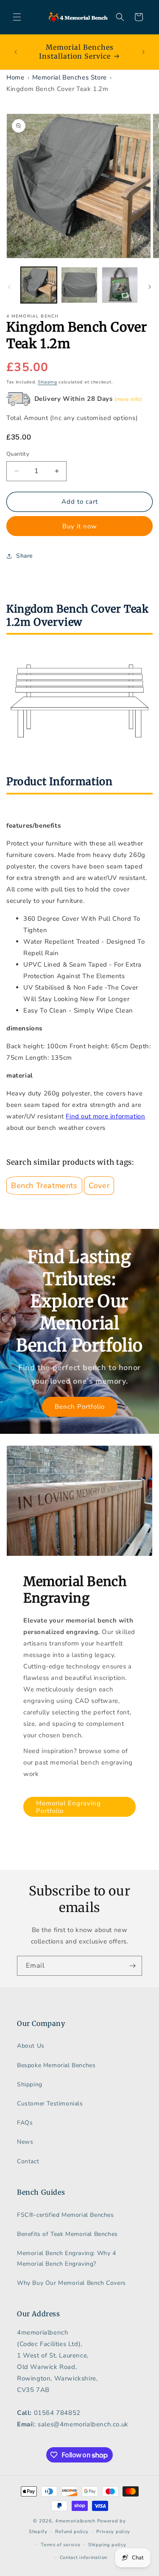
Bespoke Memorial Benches (56, 2065)
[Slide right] (150, 287)
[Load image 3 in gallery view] (120, 285)
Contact (28, 2161)
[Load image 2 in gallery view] (79, 285)
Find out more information (105, 1116)
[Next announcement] (143, 52)
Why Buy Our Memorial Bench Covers (71, 2283)
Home (15, 77)
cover (99, 1186)
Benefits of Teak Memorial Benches (67, 2234)
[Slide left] (9, 287)
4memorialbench (75, 2521)
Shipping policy (107, 2545)
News (25, 2142)
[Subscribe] (132, 1966)
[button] (17, 17)
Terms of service (60, 2545)
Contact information (84, 2558)
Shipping (47, 382)
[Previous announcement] (16, 52)
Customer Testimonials (50, 2104)
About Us (31, 2046)
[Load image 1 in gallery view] (39, 285)
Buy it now (80, 526)
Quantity (18, 454)
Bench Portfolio (80, 1407)
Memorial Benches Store (70, 77)
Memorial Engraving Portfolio (68, 1807)
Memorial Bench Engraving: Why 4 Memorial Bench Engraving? (67, 2258)
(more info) (128, 399)
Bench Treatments (44, 1186)
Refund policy (72, 2532)
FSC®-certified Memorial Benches (66, 2215)
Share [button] (24, 556)
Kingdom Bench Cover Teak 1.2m (57, 89)
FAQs (25, 2123)
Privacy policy (113, 2532)
